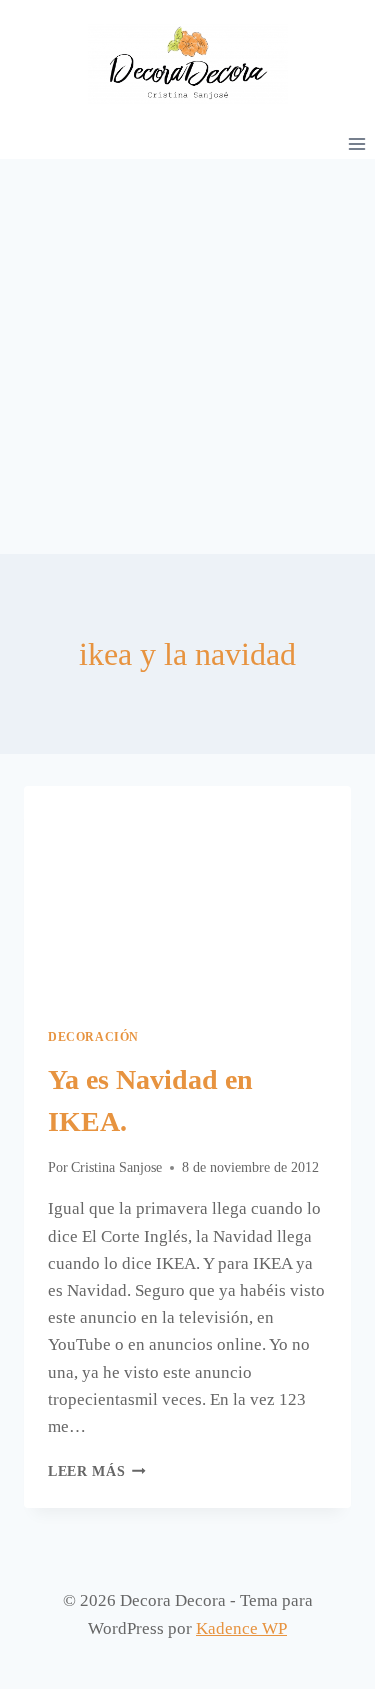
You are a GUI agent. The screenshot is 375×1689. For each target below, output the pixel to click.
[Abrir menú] (356, 143)
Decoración (93, 1037)
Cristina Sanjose (116, 1167)
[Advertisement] (187, 356)
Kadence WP (241, 1628)
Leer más (97, 1471)
